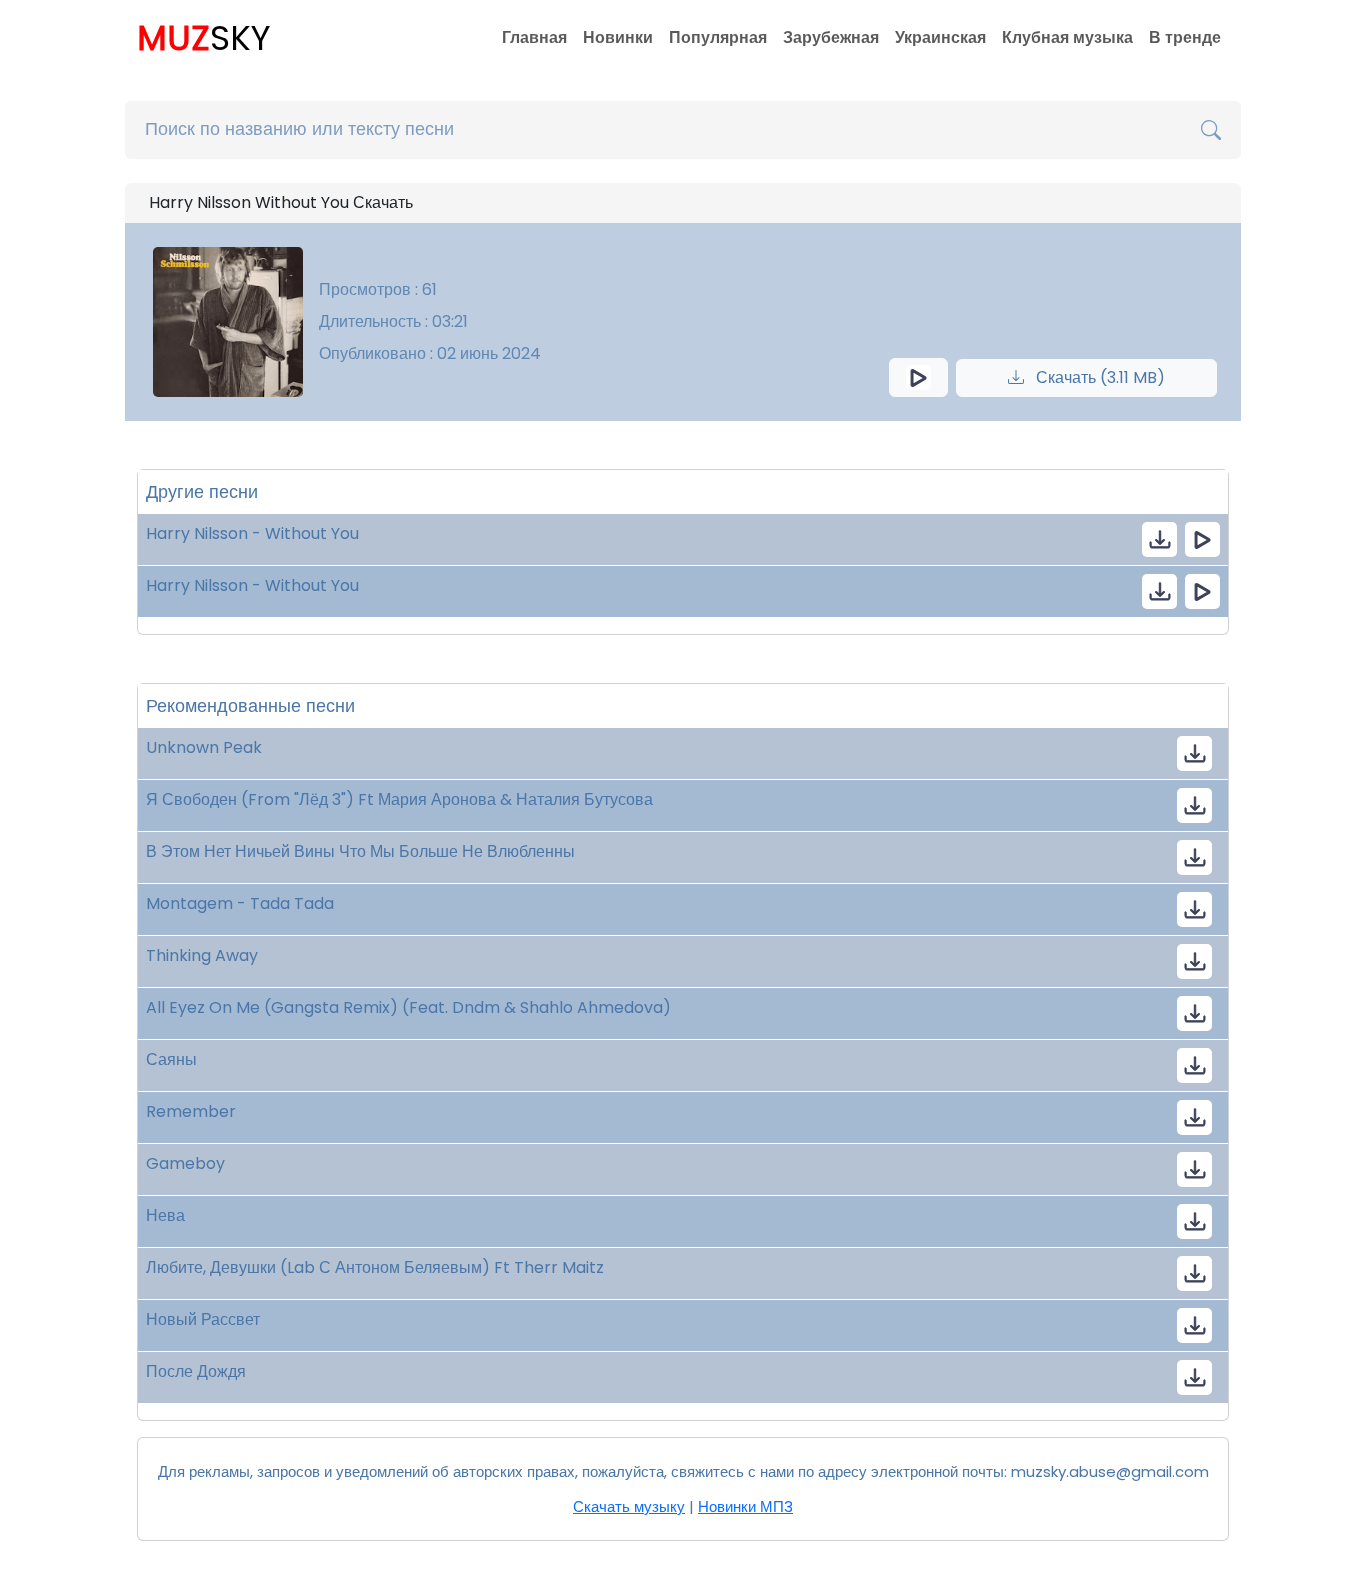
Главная (534, 37)
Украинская (940, 37)
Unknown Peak (204, 747)
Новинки (618, 37)
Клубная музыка (1067, 37)
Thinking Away (202, 955)
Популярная (718, 37)
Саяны (171, 1059)
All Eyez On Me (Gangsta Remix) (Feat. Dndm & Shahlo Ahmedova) (408, 1007)
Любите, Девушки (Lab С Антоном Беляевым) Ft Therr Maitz (375, 1267)
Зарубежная (831, 37)
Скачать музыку (629, 1506)
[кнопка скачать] (1159, 539)
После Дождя (196, 1371)
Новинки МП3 (745, 1506)
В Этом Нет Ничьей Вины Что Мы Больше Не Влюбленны (360, 851)
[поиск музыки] (1211, 130)
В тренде (1185, 37)
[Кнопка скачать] (1194, 753)
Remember (191, 1111)
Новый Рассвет (203, 1319)
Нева (165, 1215)
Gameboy (185, 1163)
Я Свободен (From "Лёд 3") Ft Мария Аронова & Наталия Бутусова (399, 799)
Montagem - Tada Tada (240, 903)
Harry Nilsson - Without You (252, 533)
